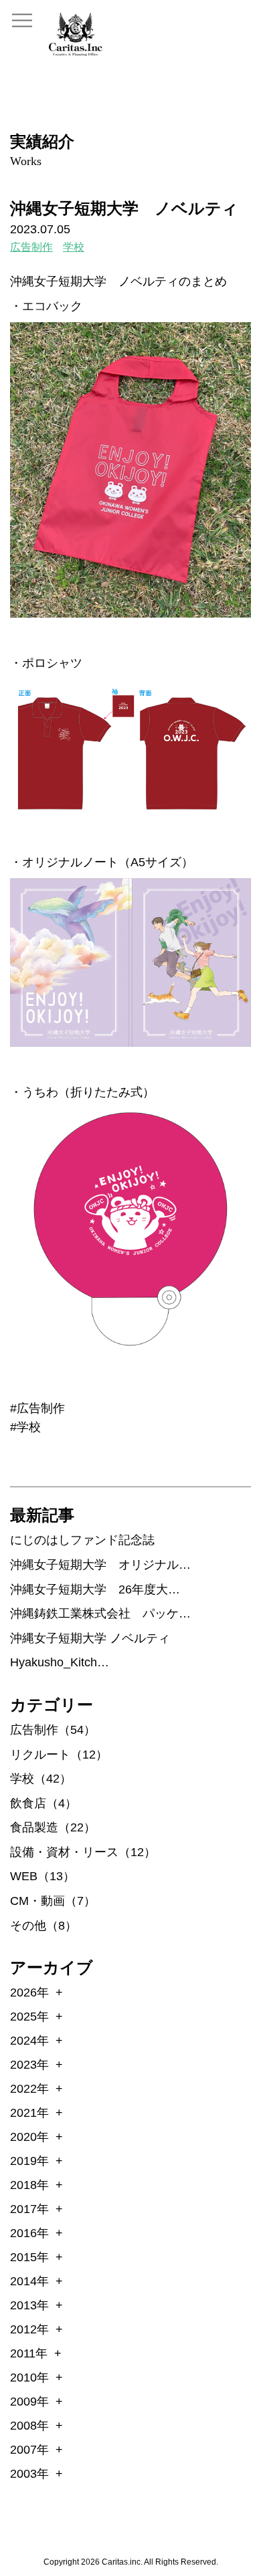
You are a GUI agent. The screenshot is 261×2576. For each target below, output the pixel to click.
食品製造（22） (53, 1827)
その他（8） (43, 1926)
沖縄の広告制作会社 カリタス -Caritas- (76, 34)
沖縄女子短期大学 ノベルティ (90, 1638)
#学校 (25, 1427)
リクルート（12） (59, 1755)
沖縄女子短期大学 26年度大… (95, 1589)
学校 (74, 247)
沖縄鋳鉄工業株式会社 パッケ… (100, 1614)
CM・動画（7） (53, 1901)
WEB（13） (42, 1876)
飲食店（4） (43, 1803)
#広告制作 (37, 1408)
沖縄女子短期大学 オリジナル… (100, 1565)
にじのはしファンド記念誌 (82, 1540)
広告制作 (31, 247)
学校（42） (41, 1779)
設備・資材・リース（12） (83, 1852)
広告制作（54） (53, 1730)
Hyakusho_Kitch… (60, 1662)
